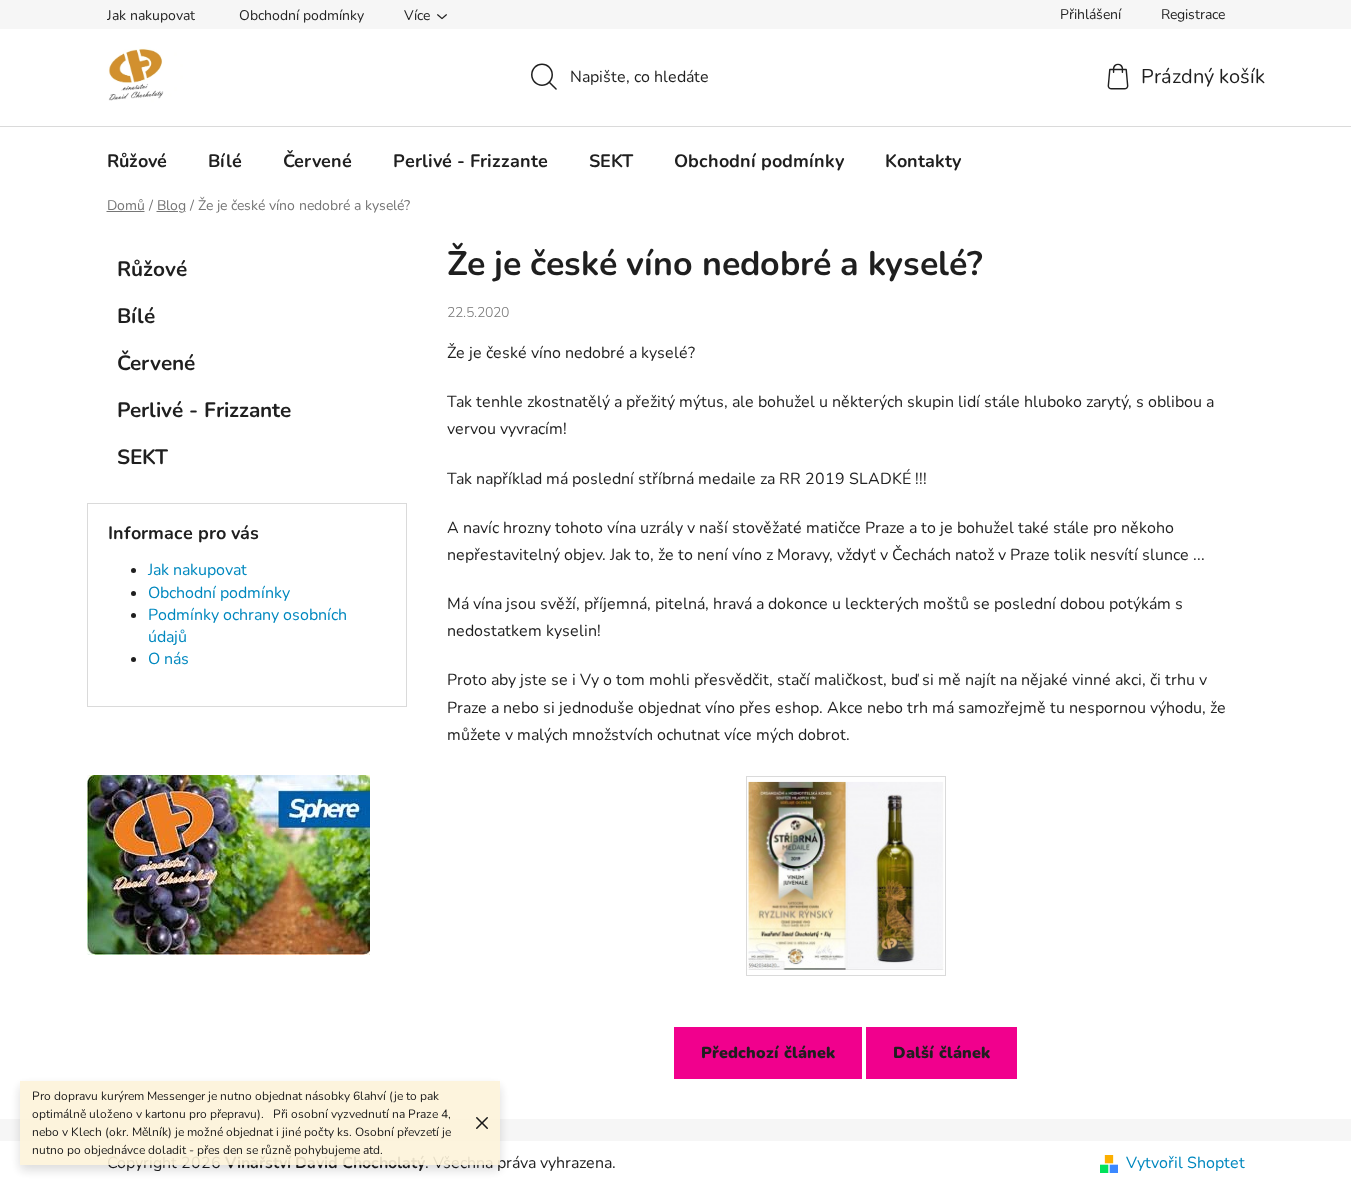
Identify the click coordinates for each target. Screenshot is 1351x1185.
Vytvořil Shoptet (1185, 1163)
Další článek (941, 1053)
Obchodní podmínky (301, 15)
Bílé (136, 316)
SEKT (142, 457)
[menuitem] (137, 161)
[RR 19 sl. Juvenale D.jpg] (846, 870)
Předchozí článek (768, 1053)
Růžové (152, 269)
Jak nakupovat (151, 15)
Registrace (1193, 14)
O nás (168, 659)
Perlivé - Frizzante (204, 410)
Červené (156, 363)
